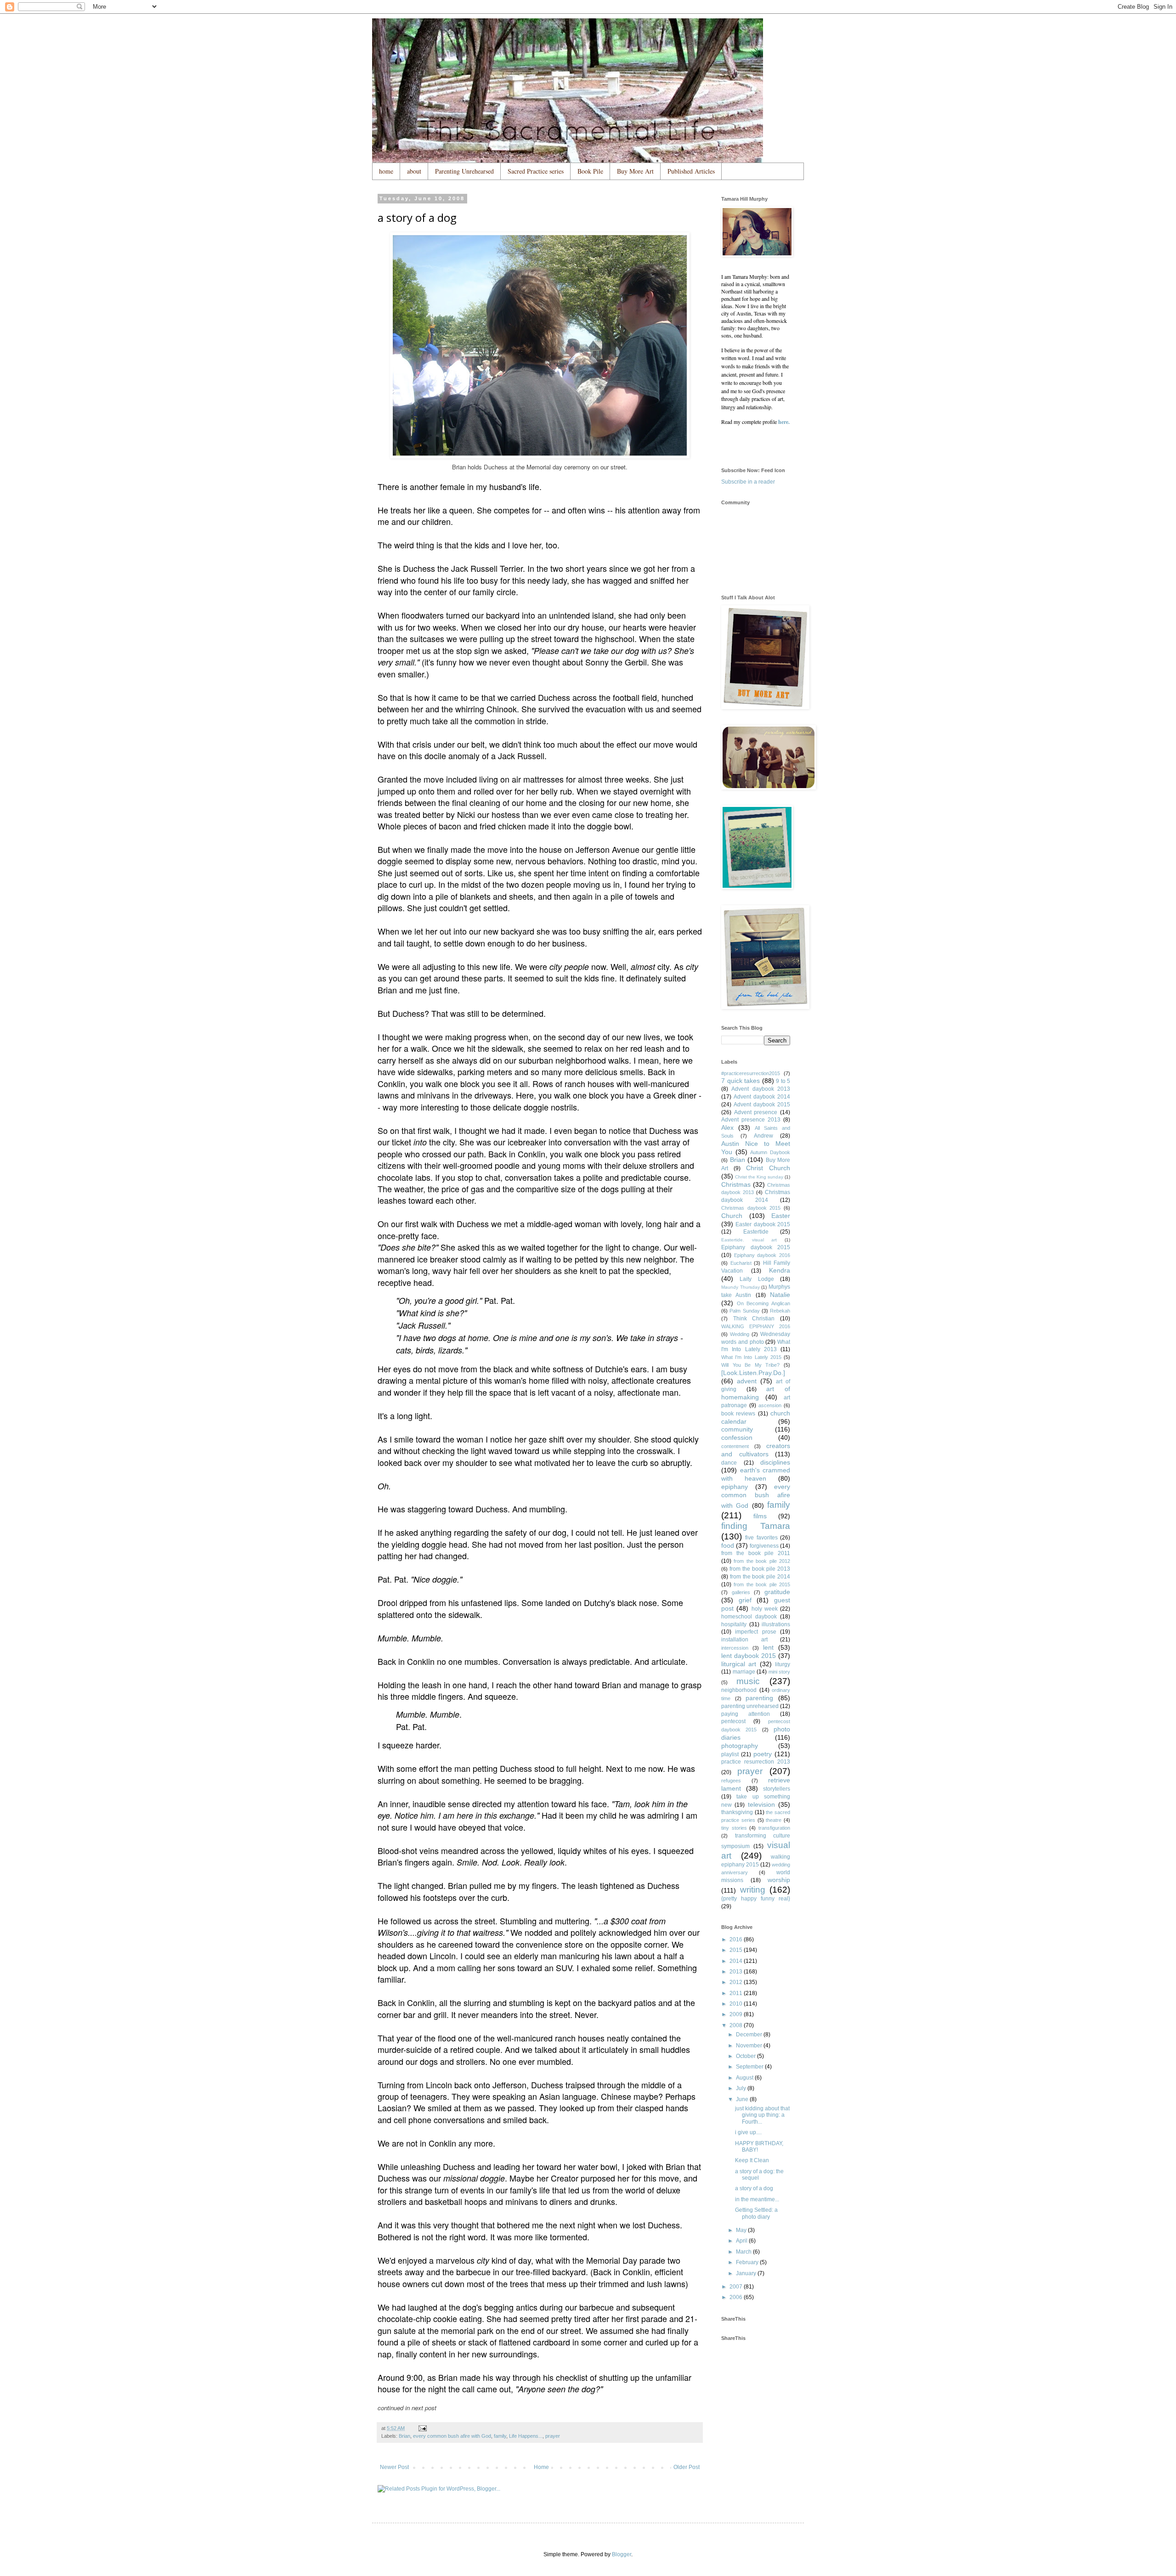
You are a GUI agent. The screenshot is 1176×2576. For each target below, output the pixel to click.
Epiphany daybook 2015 (756, 1247)
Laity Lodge (757, 1279)
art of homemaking (756, 1393)
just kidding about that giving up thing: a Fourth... (762, 2115)
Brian (404, 2436)
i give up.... (748, 2132)
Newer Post (394, 2467)
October (746, 2056)
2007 (737, 2287)
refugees (731, 1781)
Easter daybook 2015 (763, 1224)
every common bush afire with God (452, 2436)
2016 (737, 1939)
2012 (737, 1982)
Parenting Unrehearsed (464, 171)
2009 (737, 2014)
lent (768, 1647)
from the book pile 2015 (762, 1584)
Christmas (736, 1184)
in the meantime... (757, 2199)
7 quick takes (741, 1081)
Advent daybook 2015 (762, 1105)
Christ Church (768, 1168)
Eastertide (756, 1232)
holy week (765, 1609)
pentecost (733, 1721)
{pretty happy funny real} (756, 1899)
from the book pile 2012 (762, 1561)
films (760, 1516)
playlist (730, 1754)
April (742, 2241)
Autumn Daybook (770, 1152)
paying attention (746, 1714)
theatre (774, 1820)
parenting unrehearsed (750, 1706)
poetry (763, 1754)
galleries (741, 1592)
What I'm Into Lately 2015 (751, 1357)
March (744, 2252)
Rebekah (780, 1311)
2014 (737, 1961)
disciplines (775, 1462)
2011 (737, 1993)
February (748, 2262)
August (745, 2078)
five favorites (761, 1538)
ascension (770, 1405)
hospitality (734, 1624)
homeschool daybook (749, 1617)
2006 (737, 2297)
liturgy (783, 1664)
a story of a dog (754, 2188)
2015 (737, 1950)
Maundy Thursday (741, 1287)
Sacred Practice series (536, 171)
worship (779, 1880)
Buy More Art (635, 171)
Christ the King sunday (759, 1177)
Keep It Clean (752, 2160)
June (743, 2099)
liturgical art (739, 1664)
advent (747, 1381)
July (742, 2088)
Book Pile (590, 171)
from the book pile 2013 (760, 1569)
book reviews (738, 1414)
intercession (735, 1648)
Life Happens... (526, 2436)
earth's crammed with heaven (756, 1474)
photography (740, 1746)
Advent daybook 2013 (761, 1089)
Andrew (763, 1136)
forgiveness (764, 1546)
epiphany (735, 1487)
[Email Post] (422, 2428)
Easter (781, 1216)
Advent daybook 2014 (762, 1097)
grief (745, 1600)
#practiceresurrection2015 (751, 1073)
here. (784, 422)
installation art (744, 1640)
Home (541, 2467)
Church (732, 1216)
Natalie (780, 1295)
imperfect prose (755, 1632)
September (750, 2067)
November (750, 2046)
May (742, 2230)
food (728, 1545)
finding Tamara (756, 1526)
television (761, 1804)
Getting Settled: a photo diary (756, 2213)
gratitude (777, 1592)
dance (729, 1463)
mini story (780, 1672)
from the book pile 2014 (760, 1577)
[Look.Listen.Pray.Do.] (753, 1373)
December (750, 2035)
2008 (737, 2025)
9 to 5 (783, 1081)
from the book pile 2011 (756, 1553)
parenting (759, 1698)
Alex (727, 1127)
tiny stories (734, 1828)
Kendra (780, 1270)
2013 (737, 1972)
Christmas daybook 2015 (751, 1208)
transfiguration (774, 1828)
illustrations (776, 1624)
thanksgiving (737, 1812)
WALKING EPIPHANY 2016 (756, 1326)
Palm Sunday (744, 1311)
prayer (553, 2436)
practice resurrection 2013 (756, 1762)
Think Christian (754, 1319)
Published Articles (691, 171)
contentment (735, 1446)
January (747, 2273)
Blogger (622, 2554)
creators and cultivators (756, 1450)
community (737, 1429)
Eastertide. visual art (749, 1240)
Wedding (740, 1334)
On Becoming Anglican (763, 1303)
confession (737, 1437)
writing (753, 1890)
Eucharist (741, 1263)
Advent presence (756, 1112)
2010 (737, 2004)
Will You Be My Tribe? (750, 1365)
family (500, 2436)
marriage (744, 1672)
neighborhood (739, 1690)
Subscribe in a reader (748, 482)
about (414, 171)
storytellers (777, 1789)
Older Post (687, 2467)
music (748, 1681)
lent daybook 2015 (749, 1656)
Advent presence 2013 (751, 1120)
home (386, 171)
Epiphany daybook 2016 (762, 1255)
